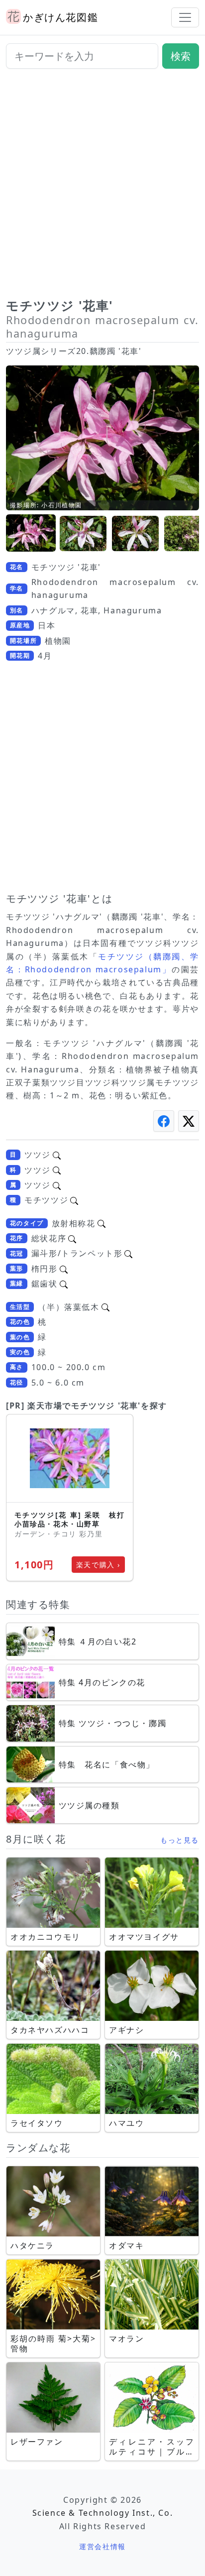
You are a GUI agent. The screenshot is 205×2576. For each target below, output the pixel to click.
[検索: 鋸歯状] (64, 1284)
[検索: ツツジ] (57, 1155)
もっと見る (180, 1840)
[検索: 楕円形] (64, 1269)
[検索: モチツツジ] (74, 1200)
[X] (189, 1121)
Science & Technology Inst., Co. (103, 2513)
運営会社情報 (102, 2546)
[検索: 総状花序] (72, 1238)
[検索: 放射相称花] (102, 1223)
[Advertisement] (102, 187)
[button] (31, 533)
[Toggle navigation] (185, 17)
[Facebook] (164, 1121)
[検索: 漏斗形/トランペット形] (128, 1253)
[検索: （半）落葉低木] (105, 1307)
